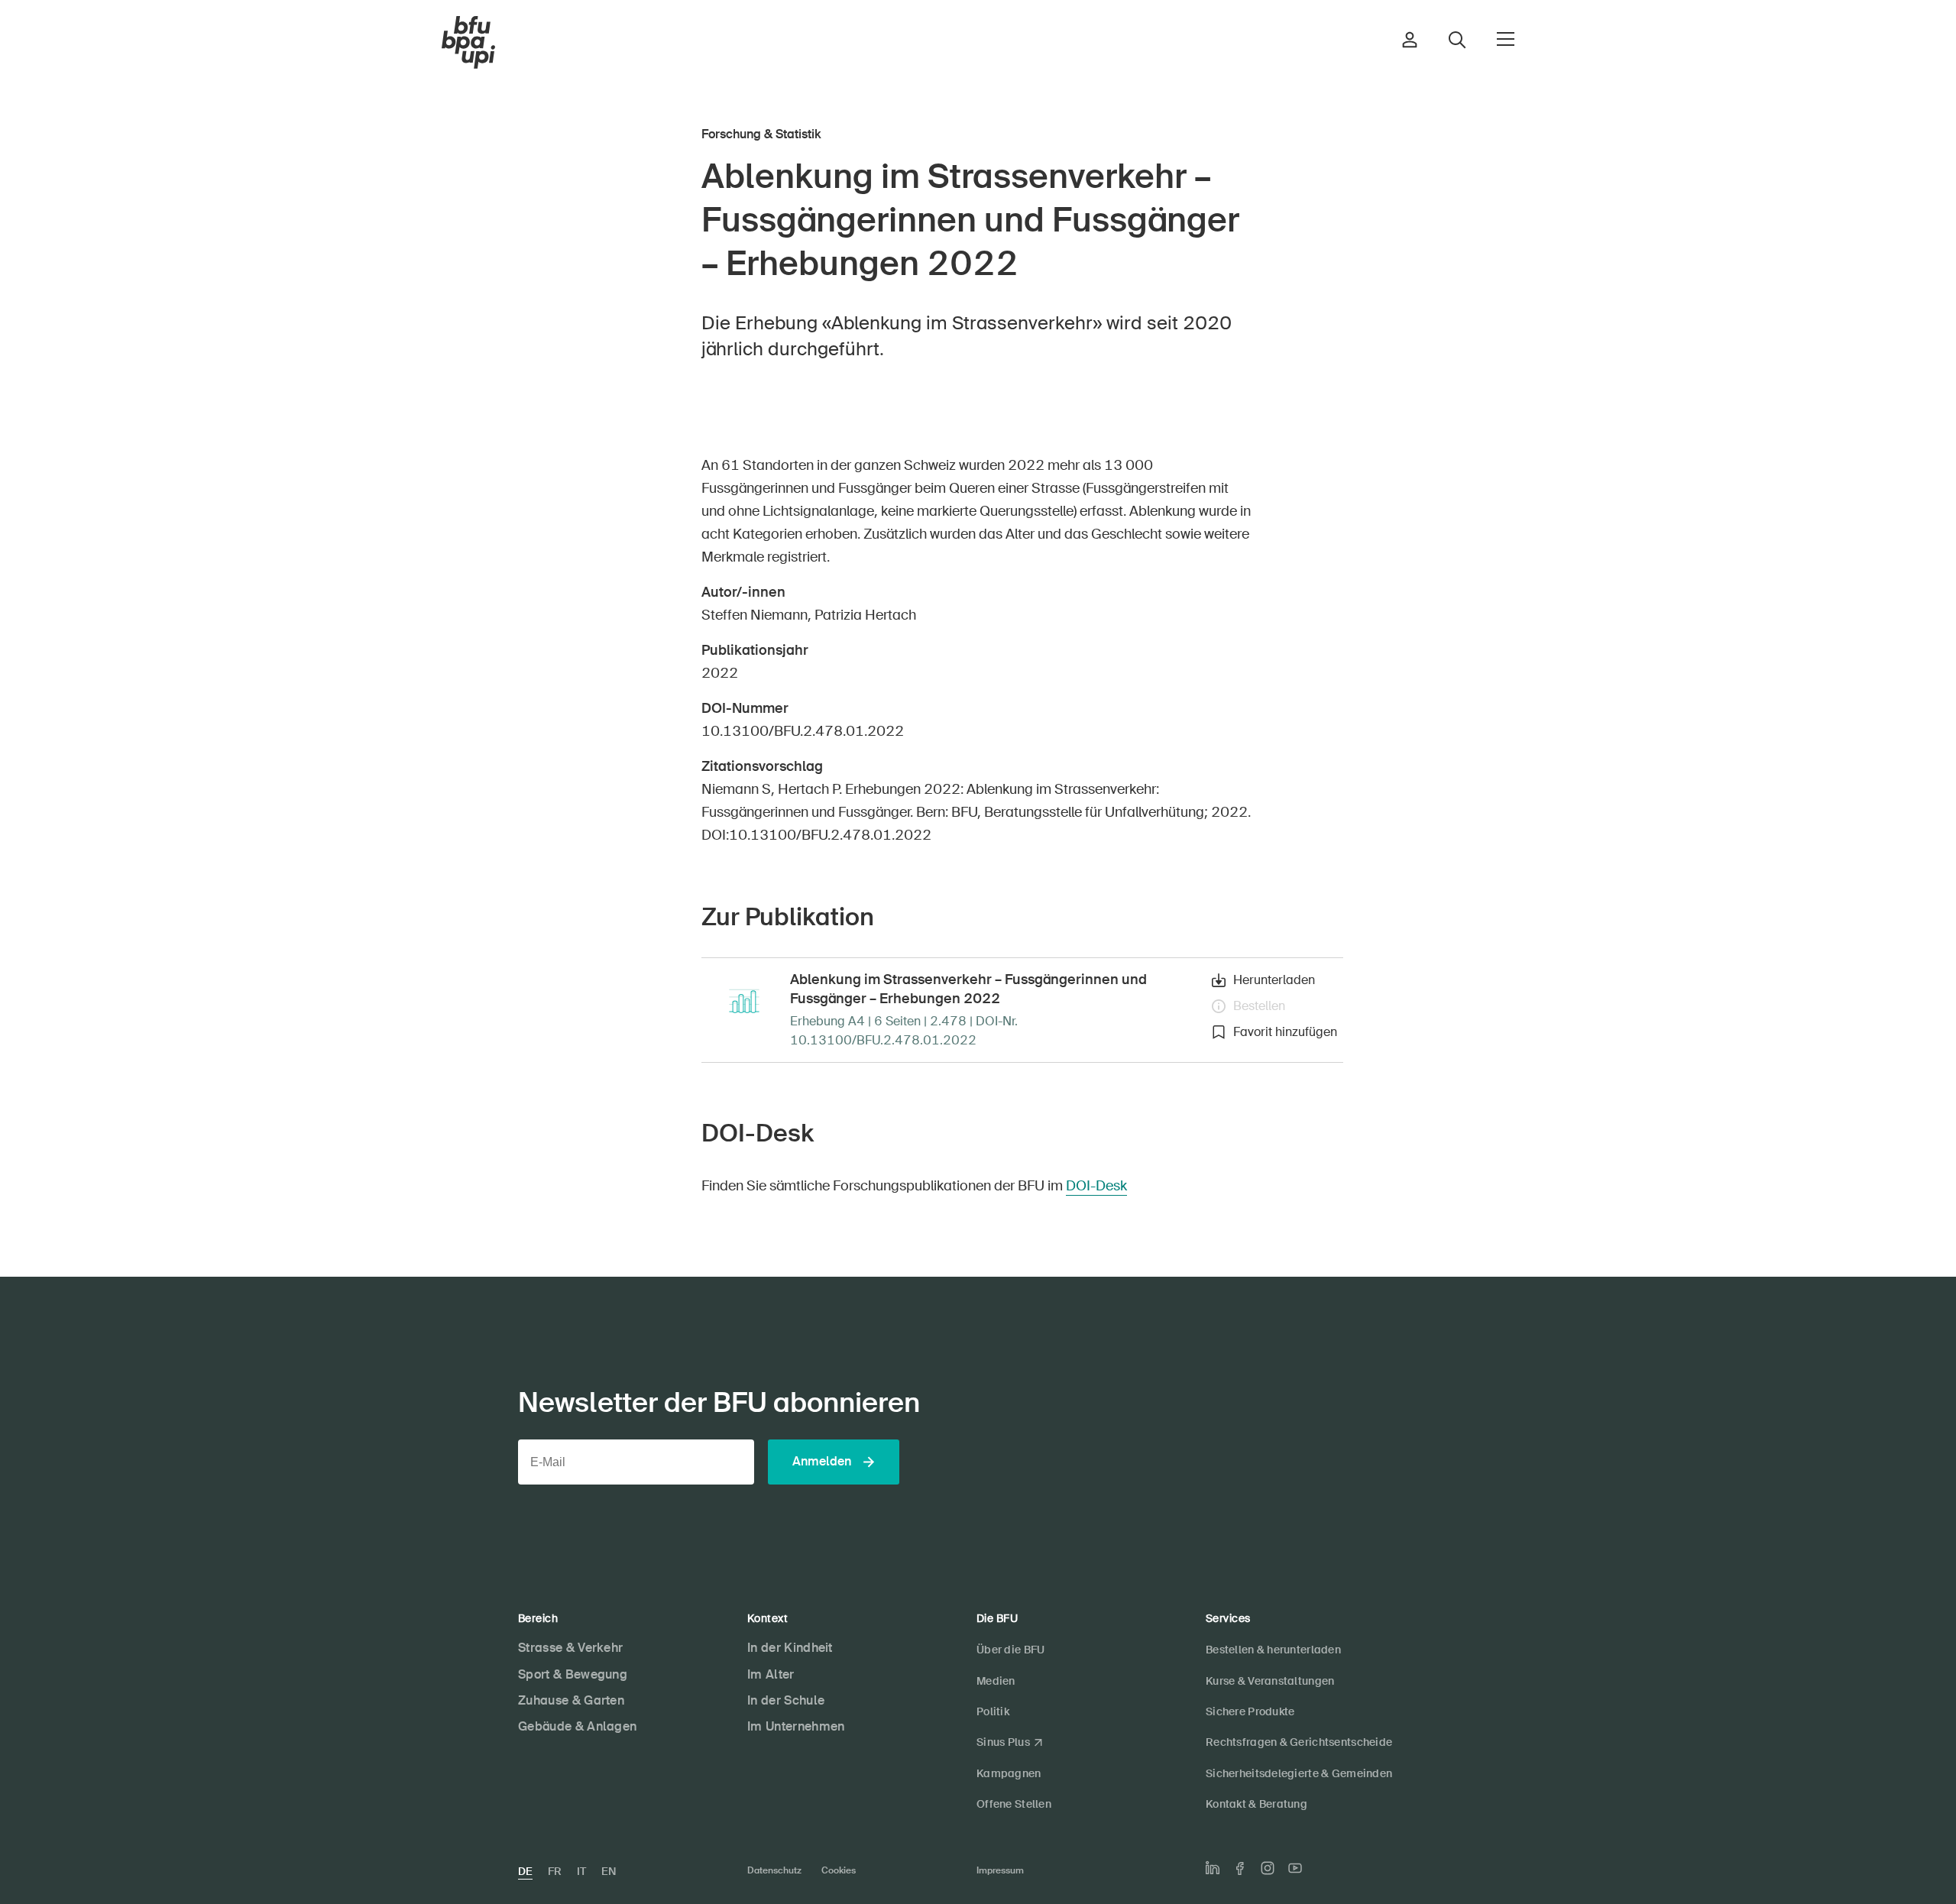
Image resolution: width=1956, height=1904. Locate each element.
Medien (996, 1681)
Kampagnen (1009, 1773)
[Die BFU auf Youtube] (1295, 1868)
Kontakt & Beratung (1257, 1804)
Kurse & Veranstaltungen (1270, 1681)
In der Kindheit (790, 1648)
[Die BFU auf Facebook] (1240, 1868)
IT (581, 1871)
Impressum (1000, 1870)
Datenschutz (774, 1870)
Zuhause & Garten (571, 1700)
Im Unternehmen (796, 1726)
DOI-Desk (1096, 1186)
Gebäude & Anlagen (577, 1726)
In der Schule (786, 1700)
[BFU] (468, 43)
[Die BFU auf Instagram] (1268, 1868)
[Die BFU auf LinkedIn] (1213, 1868)
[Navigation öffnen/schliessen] (1506, 39)
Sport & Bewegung (573, 1674)
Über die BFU (1010, 1650)
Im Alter (771, 1674)
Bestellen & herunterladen (1273, 1650)
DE (525, 1871)
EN (609, 1871)
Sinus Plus (1003, 1742)
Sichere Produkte (1250, 1711)
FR (555, 1871)
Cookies (839, 1870)
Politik (993, 1711)
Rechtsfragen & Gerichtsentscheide (1299, 1742)
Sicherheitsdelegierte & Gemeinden (1299, 1773)
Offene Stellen (1014, 1804)
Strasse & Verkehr (570, 1648)
